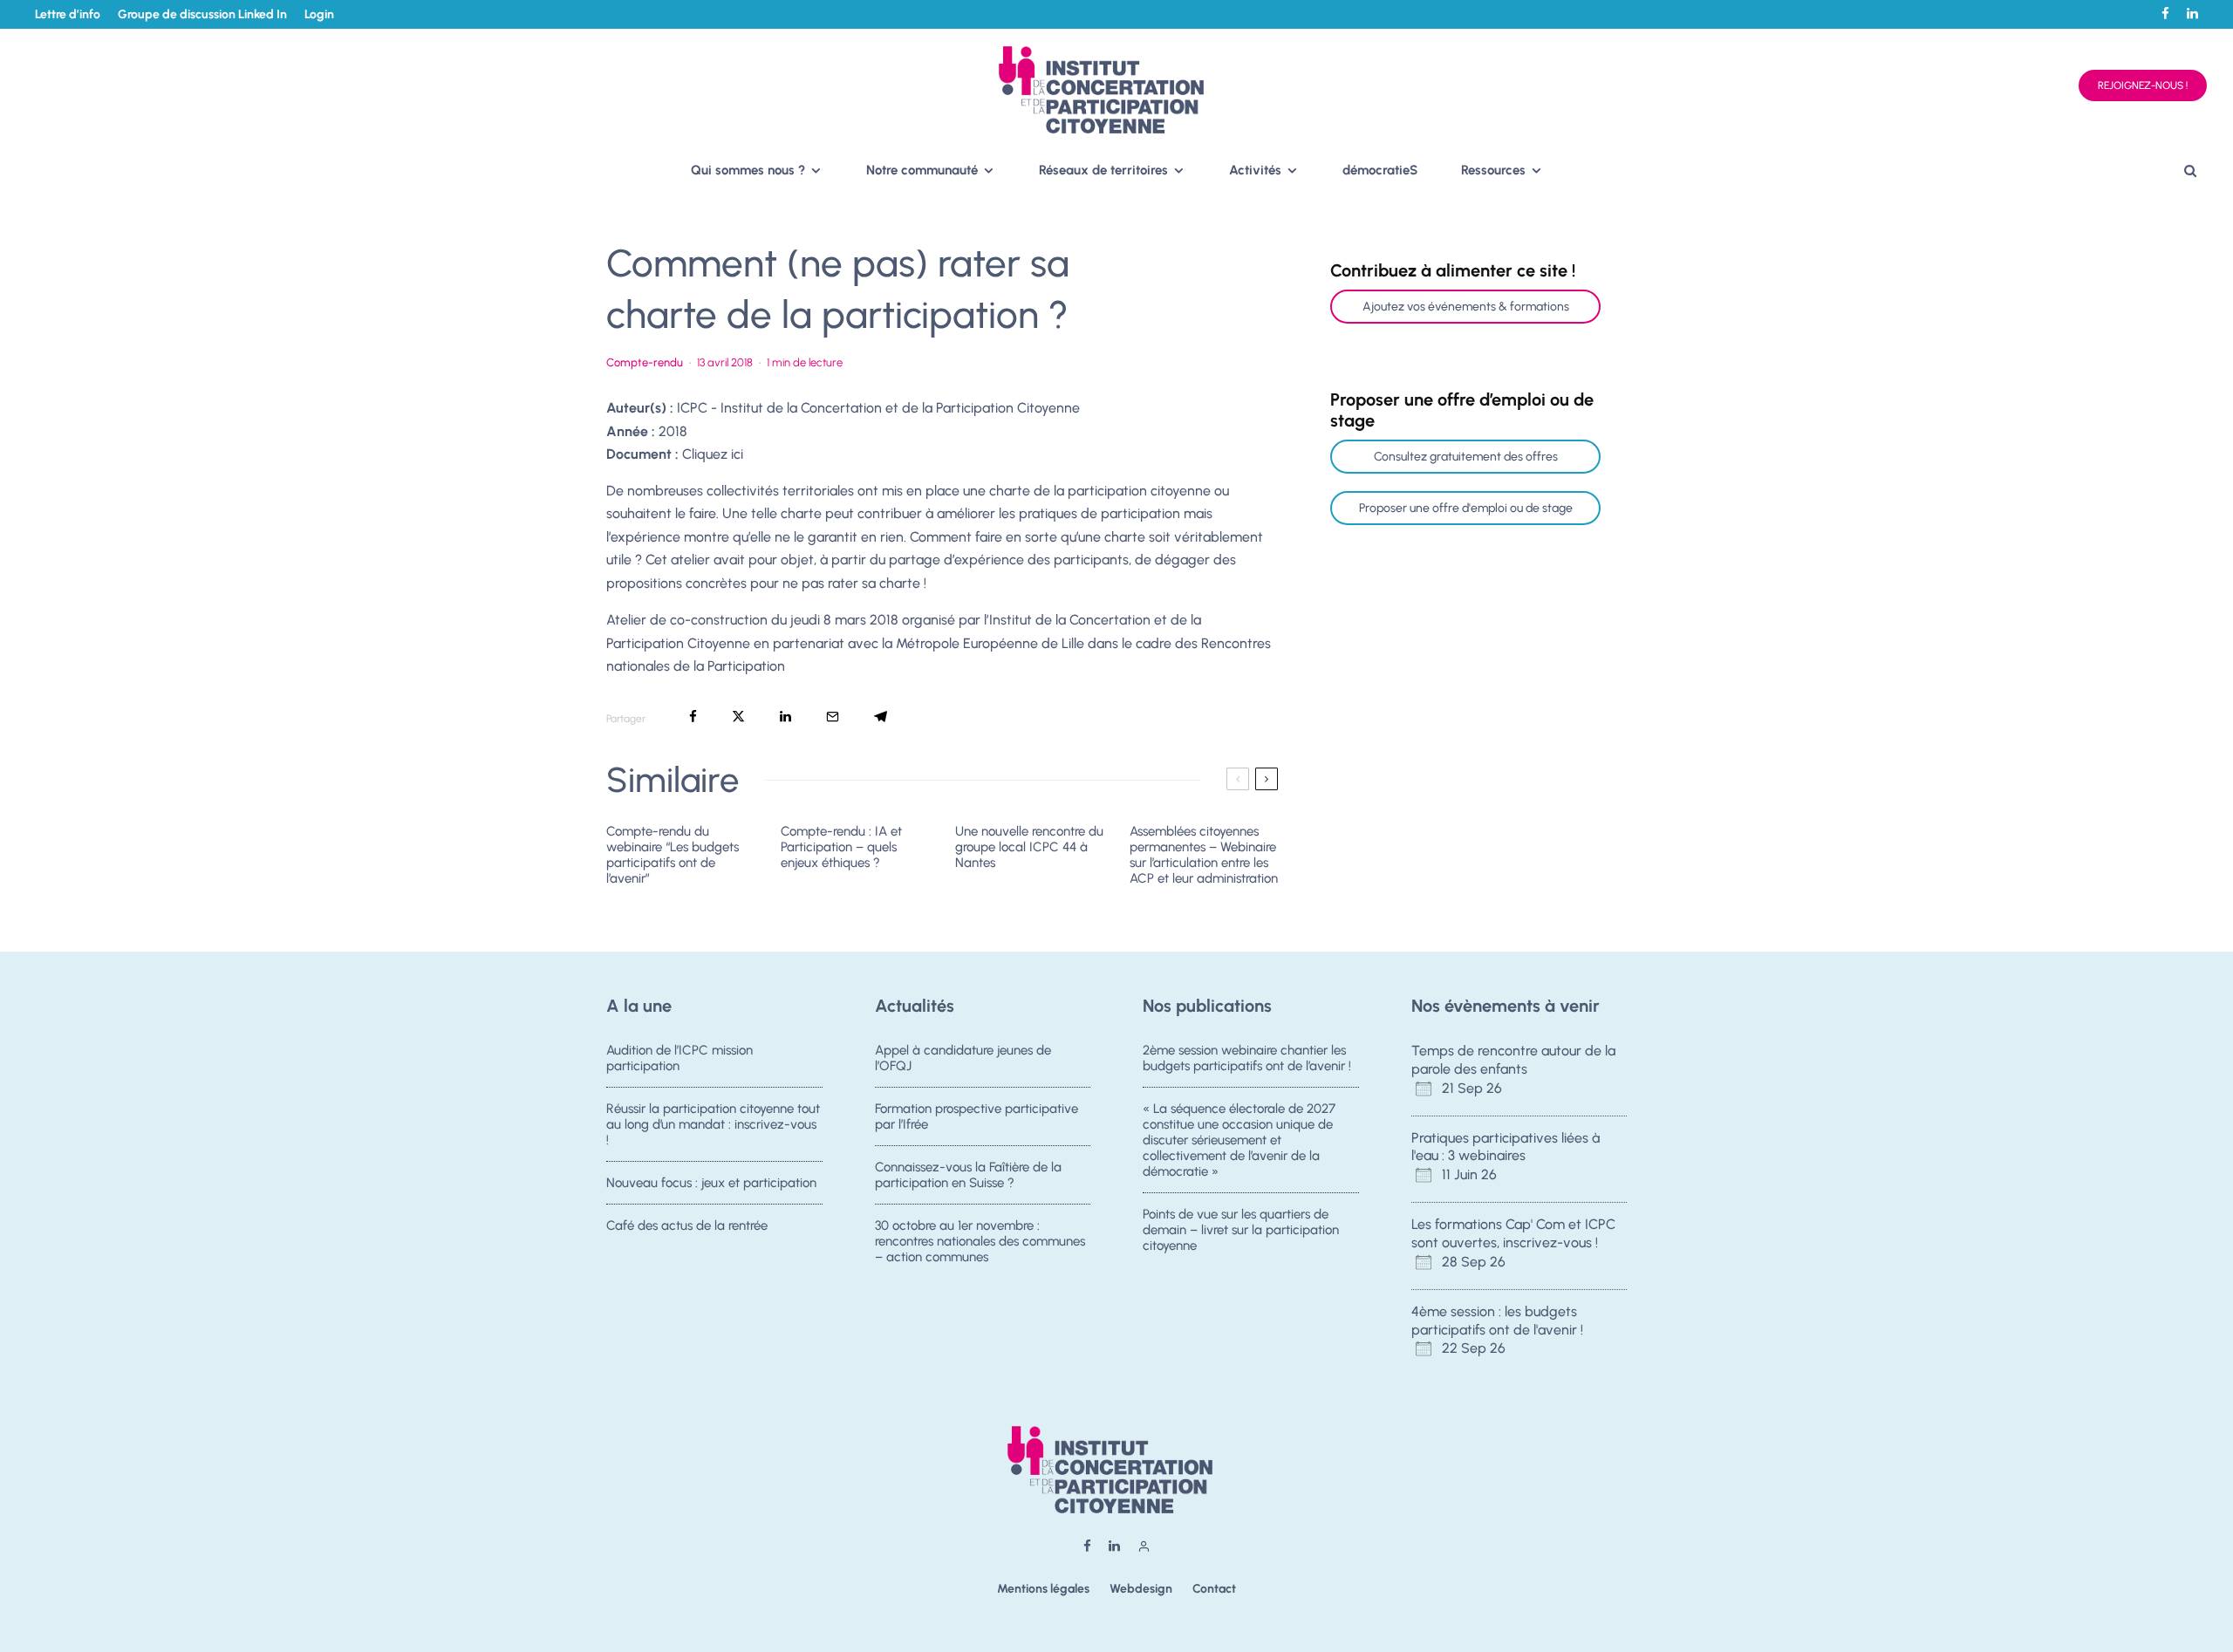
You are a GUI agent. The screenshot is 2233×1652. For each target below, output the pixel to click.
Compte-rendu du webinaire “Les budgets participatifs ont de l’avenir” (673, 855)
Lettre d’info (68, 14)
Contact (1214, 1589)
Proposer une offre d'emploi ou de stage (1466, 508)
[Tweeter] (738, 717)
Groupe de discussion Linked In (202, 14)
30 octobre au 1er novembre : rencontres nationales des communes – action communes (980, 1241)
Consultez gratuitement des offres (1466, 457)
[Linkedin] (2192, 14)
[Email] (833, 717)
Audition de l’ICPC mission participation (679, 1058)
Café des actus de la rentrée (687, 1225)
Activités (1255, 170)
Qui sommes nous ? (748, 170)
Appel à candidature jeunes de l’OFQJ (963, 1058)
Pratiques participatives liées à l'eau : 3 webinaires (1506, 1147)
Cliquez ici (713, 454)
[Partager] (693, 717)
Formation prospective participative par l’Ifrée (977, 1116)
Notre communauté (922, 170)
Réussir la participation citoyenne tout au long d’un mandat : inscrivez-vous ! (713, 1124)
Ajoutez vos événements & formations (1466, 307)
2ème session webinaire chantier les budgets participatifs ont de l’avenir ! (1247, 1058)
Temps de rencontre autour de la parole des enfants (1513, 1060)
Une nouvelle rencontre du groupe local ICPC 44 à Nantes (1029, 847)
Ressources (1493, 170)
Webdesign (1141, 1589)
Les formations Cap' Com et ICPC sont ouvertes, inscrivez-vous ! (1513, 1233)
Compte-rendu (645, 362)
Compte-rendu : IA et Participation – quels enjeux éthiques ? (841, 847)
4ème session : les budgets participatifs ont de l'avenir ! (1497, 1321)
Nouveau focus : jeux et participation (711, 1183)
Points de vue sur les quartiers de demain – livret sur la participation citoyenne (1241, 1230)
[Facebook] (2165, 14)
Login (319, 14)
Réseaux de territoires (1103, 170)
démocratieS (1380, 170)
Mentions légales (1043, 1589)
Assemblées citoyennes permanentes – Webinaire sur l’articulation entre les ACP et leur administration (1204, 855)
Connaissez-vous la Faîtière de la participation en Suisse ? (968, 1175)
